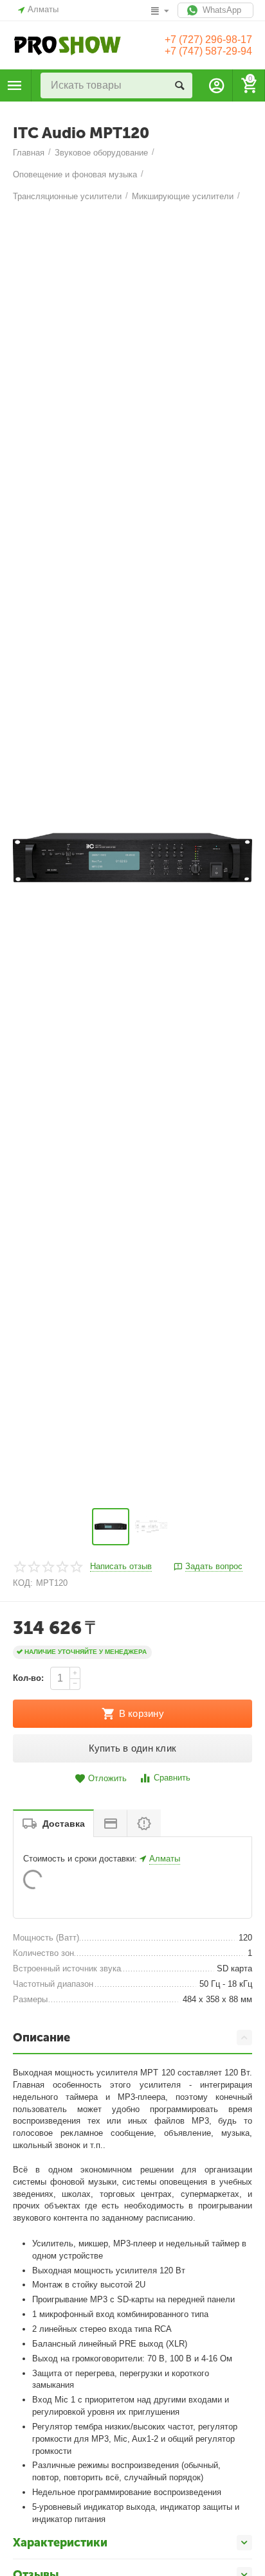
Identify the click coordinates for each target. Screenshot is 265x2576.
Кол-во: (28, 1678)
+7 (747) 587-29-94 (208, 51)
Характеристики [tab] (60, 2543)
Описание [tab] (41, 2038)
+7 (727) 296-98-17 (208, 40)
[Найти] (179, 85)
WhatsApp (221, 10)
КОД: (23, 1583)
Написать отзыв (121, 1567)
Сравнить (172, 1778)
